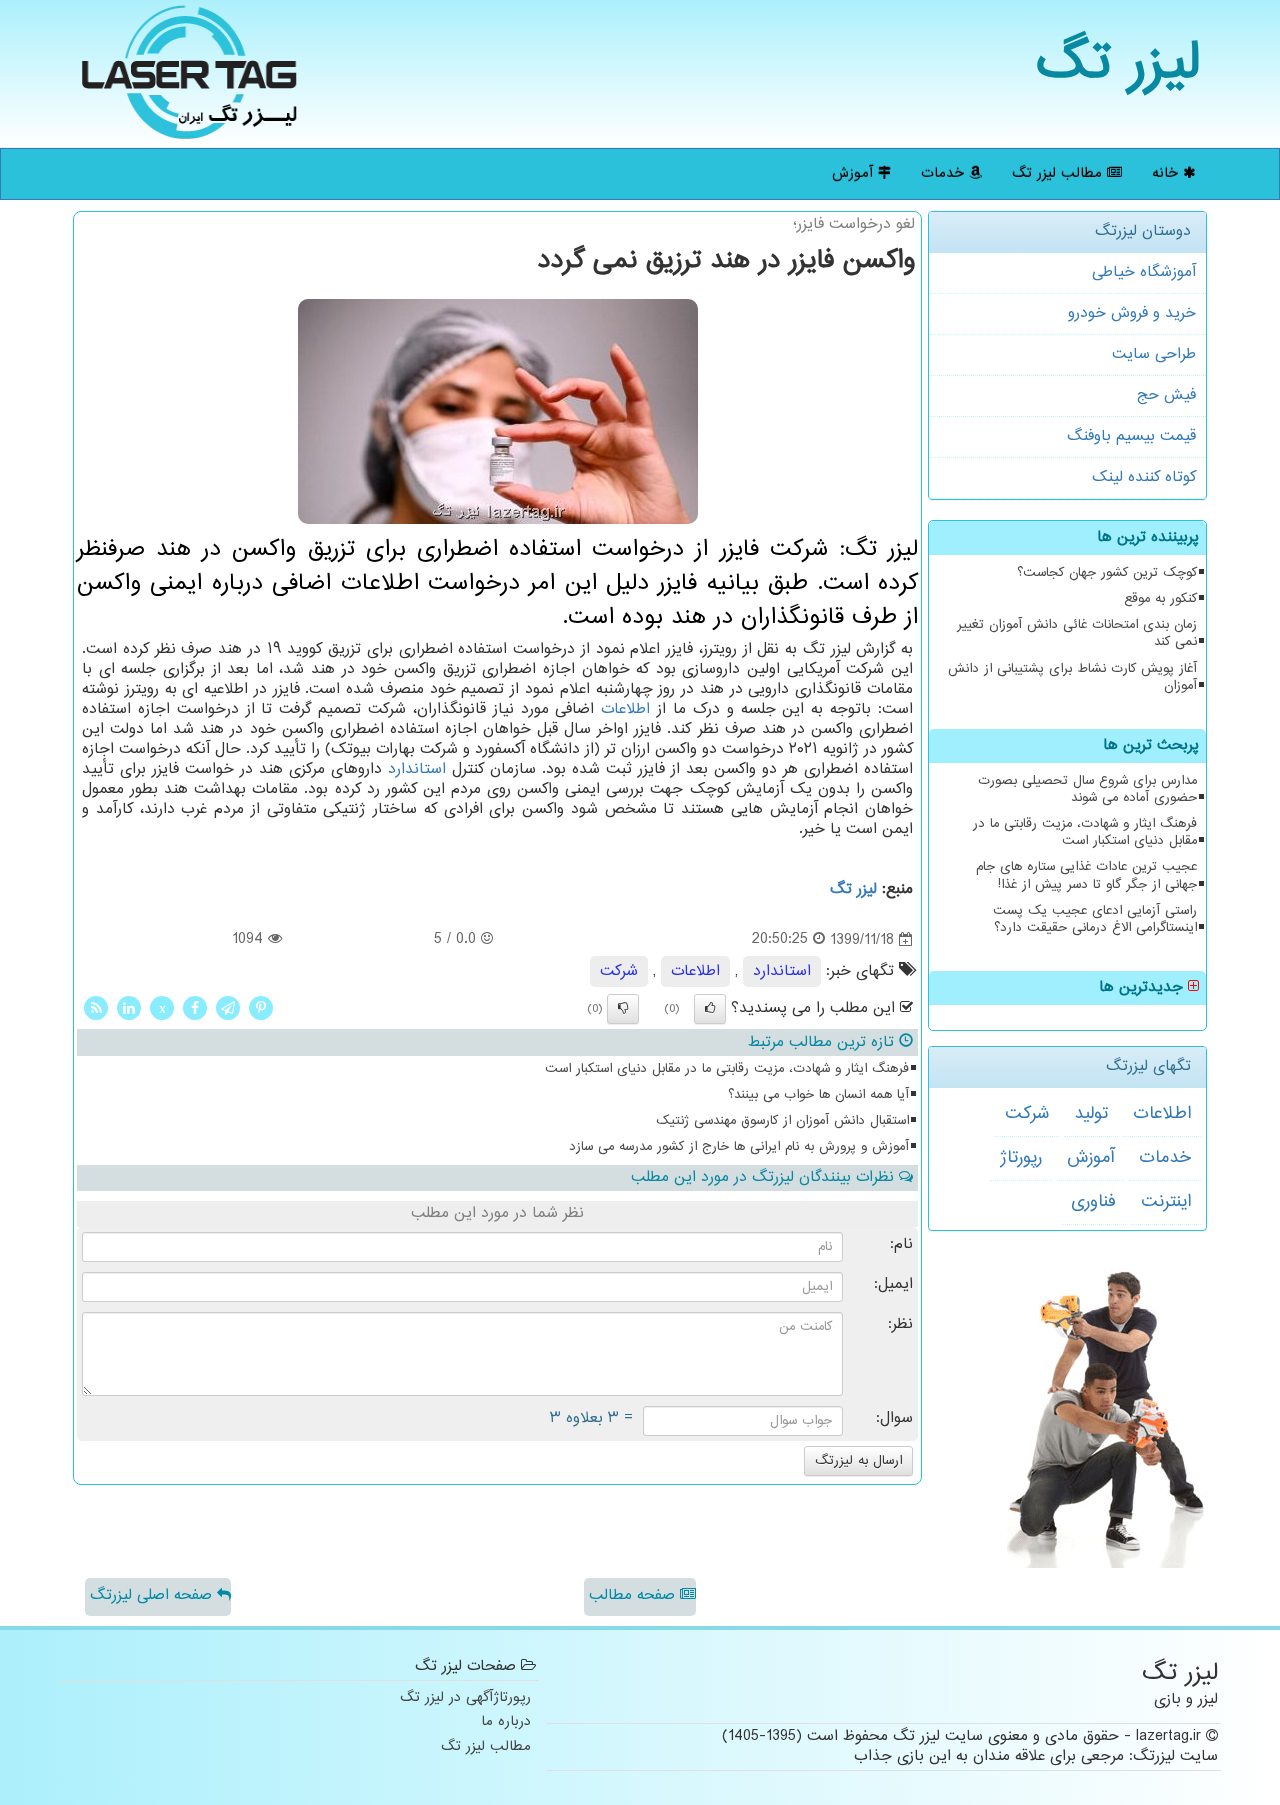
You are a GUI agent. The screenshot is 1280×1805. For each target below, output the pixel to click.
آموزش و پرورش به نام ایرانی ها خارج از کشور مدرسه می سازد (739, 1147)
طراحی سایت (1154, 354)
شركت (1027, 1114)
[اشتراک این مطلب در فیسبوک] (195, 1007)
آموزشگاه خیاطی (1144, 272)
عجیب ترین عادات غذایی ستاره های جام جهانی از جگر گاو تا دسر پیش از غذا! (1086, 875)
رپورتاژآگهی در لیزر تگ (465, 1698)
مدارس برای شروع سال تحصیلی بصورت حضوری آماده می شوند (1087, 789)
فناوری (1093, 1202)
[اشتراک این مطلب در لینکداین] (129, 1007)
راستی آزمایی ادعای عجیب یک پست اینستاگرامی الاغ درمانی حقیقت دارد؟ (1095, 919)
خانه (1167, 173)
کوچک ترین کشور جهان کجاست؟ (1107, 573)
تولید (1091, 1114)
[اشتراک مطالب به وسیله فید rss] (96, 1007)
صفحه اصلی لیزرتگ (153, 1595)
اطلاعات (1162, 1114)
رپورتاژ (1021, 1158)
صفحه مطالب (634, 1595)
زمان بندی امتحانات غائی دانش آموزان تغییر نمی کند (1077, 633)
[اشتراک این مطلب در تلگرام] (228, 1007)
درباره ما (506, 1722)
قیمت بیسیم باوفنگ (1131, 436)
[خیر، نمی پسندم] (623, 1009)
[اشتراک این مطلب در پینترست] (261, 1007)
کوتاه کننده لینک (1144, 477)
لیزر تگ (1118, 64)
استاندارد (417, 769)
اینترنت (1166, 1202)
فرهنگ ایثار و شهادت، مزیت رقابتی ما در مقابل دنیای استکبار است (1085, 832)
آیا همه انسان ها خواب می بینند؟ (818, 1095)
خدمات (945, 173)
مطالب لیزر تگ (1059, 173)
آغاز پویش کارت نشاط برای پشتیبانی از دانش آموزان (1072, 677)
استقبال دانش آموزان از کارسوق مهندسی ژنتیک (782, 1121)
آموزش (855, 173)
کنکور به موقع (1160, 599)
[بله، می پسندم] (710, 1009)
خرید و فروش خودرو (1132, 313)
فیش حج (1166, 395)
